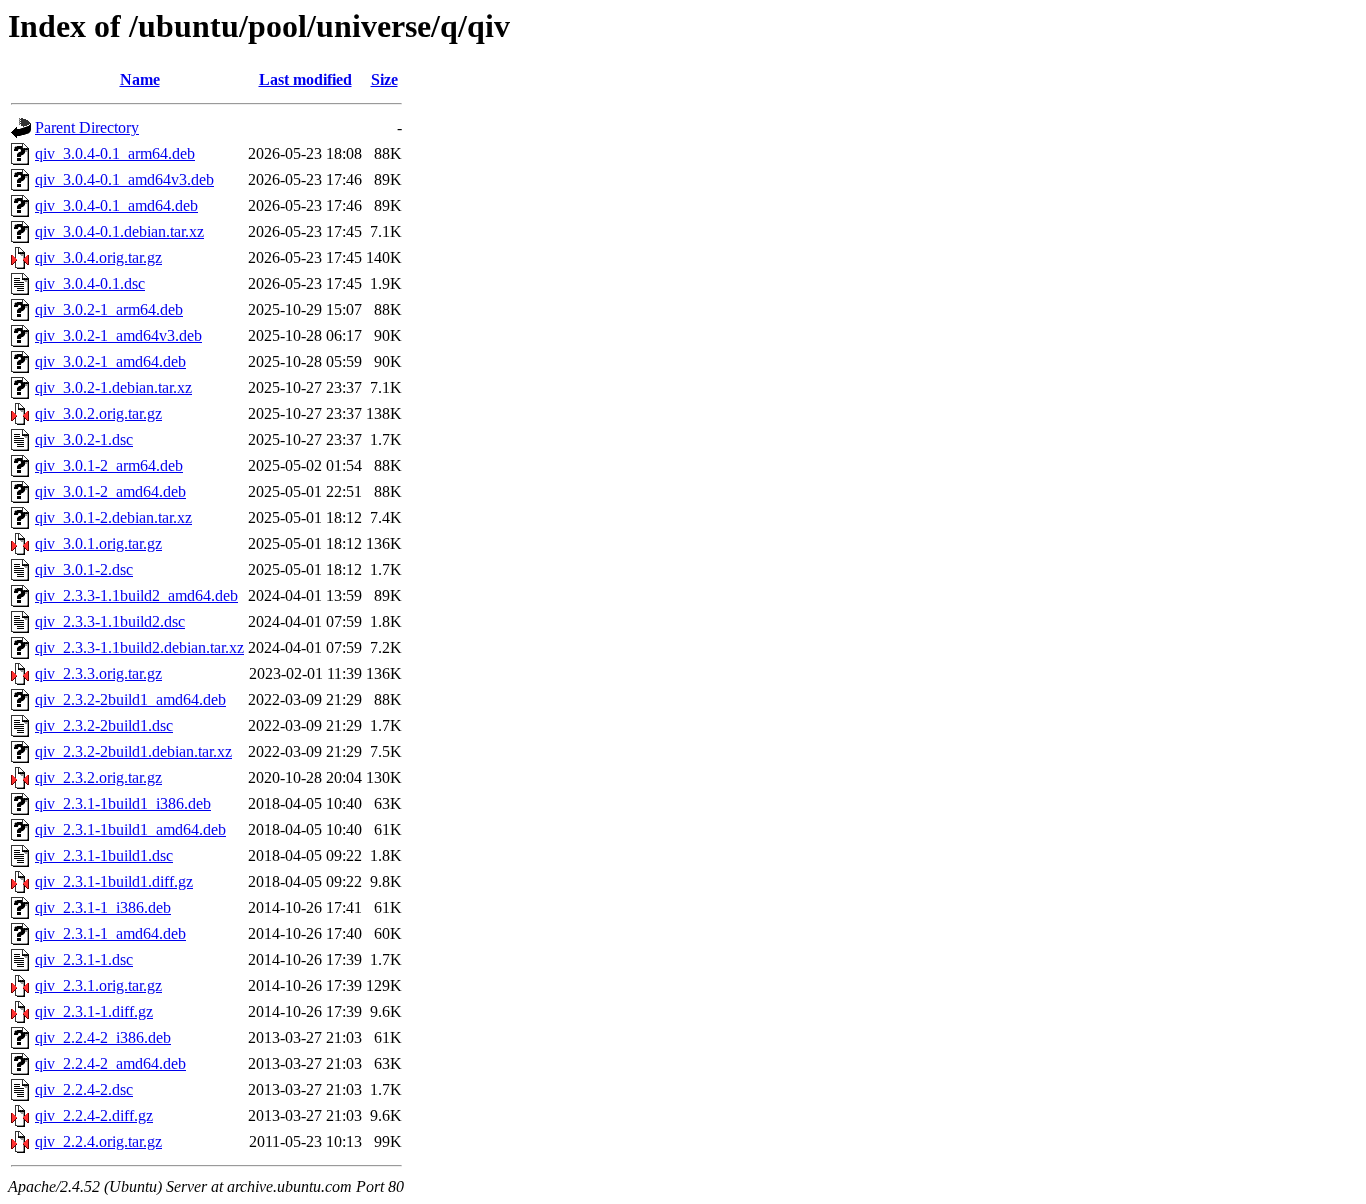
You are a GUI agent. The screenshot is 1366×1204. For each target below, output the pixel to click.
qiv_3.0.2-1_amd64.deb (110, 361)
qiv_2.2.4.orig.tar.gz (98, 1141)
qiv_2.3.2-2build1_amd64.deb (130, 699)
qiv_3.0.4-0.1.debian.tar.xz (119, 231)
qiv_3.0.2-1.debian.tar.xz (113, 387)
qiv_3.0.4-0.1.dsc (90, 283)
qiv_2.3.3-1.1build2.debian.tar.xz (139, 647)
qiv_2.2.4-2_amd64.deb (110, 1063)
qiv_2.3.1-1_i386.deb (103, 907)
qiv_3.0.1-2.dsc (84, 569)
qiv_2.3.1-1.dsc (84, 959)
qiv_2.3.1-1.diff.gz (94, 1011)
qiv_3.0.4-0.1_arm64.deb (115, 153)
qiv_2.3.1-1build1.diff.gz (114, 881)
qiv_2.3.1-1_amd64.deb (110, 933)
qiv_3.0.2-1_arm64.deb (109, 309)
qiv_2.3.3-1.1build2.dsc (110, 621)
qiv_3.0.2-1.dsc (84, 439)
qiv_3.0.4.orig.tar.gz (98, 257)
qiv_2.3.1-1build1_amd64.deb (130, 829)
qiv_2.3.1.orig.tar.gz (98, 985)
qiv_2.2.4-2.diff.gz (94, 1115)
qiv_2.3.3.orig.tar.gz (98, 673)
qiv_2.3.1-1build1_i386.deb (123, 803)
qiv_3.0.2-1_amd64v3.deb (118, 335)
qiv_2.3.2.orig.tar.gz (98, 777)
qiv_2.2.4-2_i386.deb (103, 1037)
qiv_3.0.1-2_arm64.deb (109, 465)
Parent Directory (87, 127)
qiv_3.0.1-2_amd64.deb (110, 491)
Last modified (305, 79)
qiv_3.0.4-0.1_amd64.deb (116, 205)
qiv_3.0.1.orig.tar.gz (98, 543)
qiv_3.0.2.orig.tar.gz (98, 413)
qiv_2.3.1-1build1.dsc (104, 855)
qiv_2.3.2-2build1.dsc (104, 725)
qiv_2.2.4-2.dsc (84, 1089)
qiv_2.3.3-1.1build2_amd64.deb (136, 595)
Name (140, 79)
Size (384, 79)
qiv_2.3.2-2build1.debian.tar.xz (133, 751)
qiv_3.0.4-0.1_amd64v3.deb (124, 179)
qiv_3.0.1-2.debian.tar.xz (113, 517)
